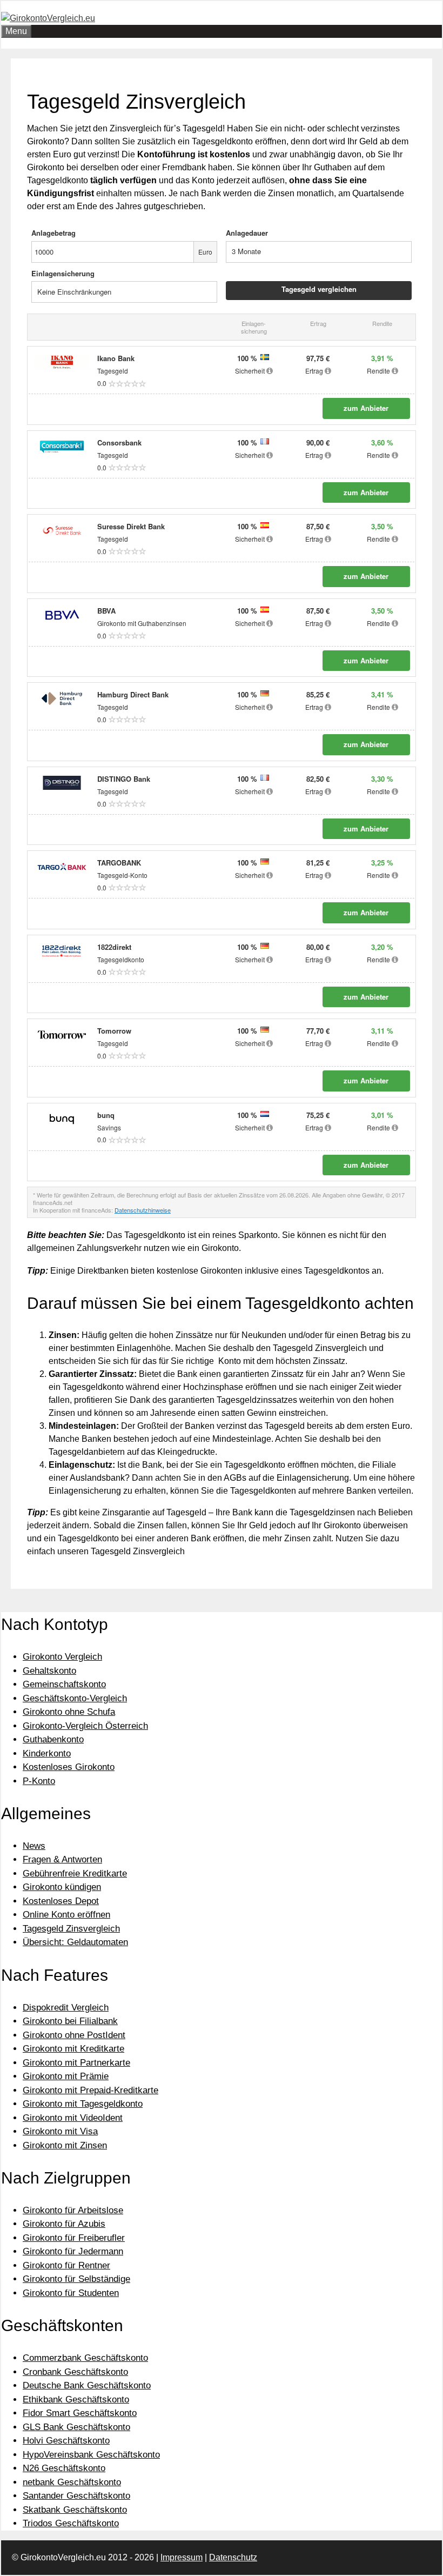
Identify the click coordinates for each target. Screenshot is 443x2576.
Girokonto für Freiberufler (74, 2238)
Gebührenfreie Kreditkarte (75, 1873)
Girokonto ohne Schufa (69, 1712)
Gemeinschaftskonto (64, 1684)
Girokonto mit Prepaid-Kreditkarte (90, 2090)
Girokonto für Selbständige (76, 2279)
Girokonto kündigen (62, 1887)
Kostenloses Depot (61, 1901)
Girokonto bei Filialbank (70, 2021)
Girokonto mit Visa (60, 2131)
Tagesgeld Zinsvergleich (71, 1929)
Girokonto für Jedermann (73, 2251)
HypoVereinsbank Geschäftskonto (91, 2455)
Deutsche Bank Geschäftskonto (87, 2385)
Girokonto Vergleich (62, 1657)
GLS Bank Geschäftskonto (76, 2427)
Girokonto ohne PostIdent (74, 2035)
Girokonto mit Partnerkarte (76, 2063)
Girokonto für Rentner (66, 2265)
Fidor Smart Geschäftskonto (80, 2413)
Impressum (182, 2557)
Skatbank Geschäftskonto (75, 2510)
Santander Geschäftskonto (76, 2496)
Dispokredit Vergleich (66, 2008)
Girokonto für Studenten (71, 2293)
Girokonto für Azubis (64, 2224)
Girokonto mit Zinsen (65, 2145)
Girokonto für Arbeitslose (73, 2210)
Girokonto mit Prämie (66, 2076)
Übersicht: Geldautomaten (75, 1942)
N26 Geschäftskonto (64, 2468)
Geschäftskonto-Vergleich (75, 1698)
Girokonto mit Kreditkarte (73, 2049)
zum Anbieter (366, 408)
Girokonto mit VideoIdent (73, 2118)
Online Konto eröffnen (66, 1915)
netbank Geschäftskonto (72, 2482)
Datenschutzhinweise (143, 1210)
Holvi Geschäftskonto (66, 2441)
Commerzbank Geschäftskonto (85, 2358)
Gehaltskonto (49, 1671)
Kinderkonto (47, 1753)
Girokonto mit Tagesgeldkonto (83, 2104)
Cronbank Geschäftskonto (75, 2372)
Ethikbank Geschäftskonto (76, 2399)
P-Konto (39, 1781)
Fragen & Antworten (62, 1859)
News (34, 1846)
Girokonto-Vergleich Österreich (85, 1726)
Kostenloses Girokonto (69, 1767)
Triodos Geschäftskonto (71, 2523)
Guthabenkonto (53, 1739)
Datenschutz (233, 2557)
